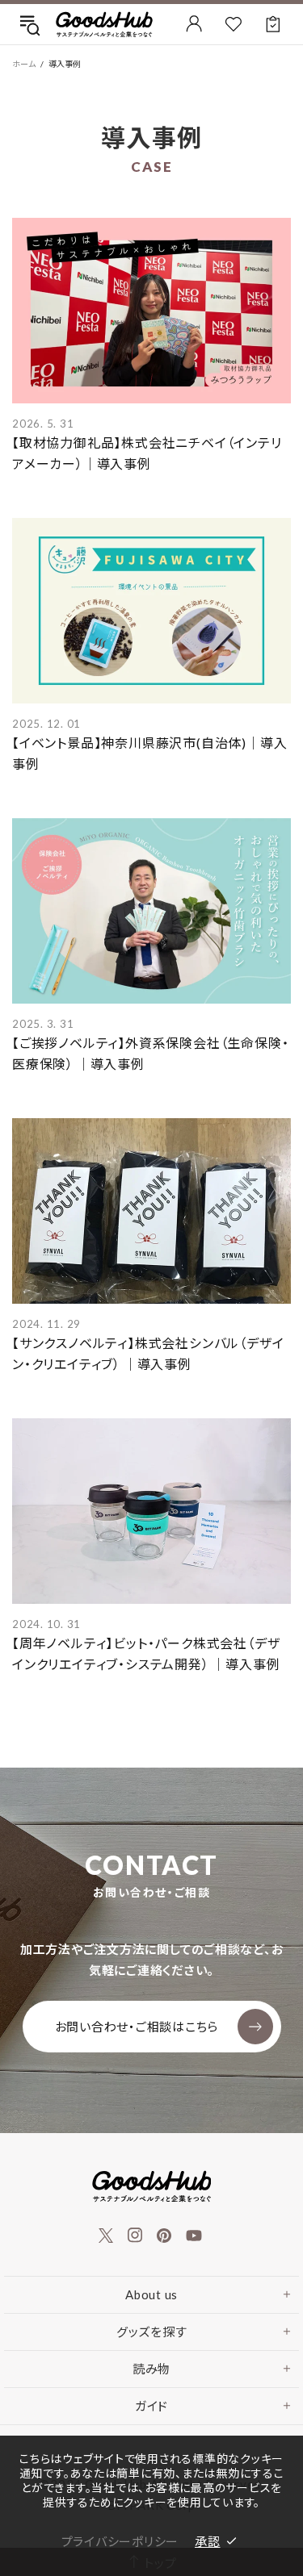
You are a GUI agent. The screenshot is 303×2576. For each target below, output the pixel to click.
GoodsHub (104, 24)
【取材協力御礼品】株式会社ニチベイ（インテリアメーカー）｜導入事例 (147, 453)
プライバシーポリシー (120, 2541)
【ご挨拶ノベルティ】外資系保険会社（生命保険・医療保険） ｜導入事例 (150, 1053)
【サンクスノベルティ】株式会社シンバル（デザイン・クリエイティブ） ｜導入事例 (148, 1353)
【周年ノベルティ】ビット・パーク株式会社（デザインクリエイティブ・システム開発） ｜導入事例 (146, 1653)
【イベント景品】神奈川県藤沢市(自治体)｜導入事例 (149, 753)
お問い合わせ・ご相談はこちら (137, 2027)
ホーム (24, 64)
